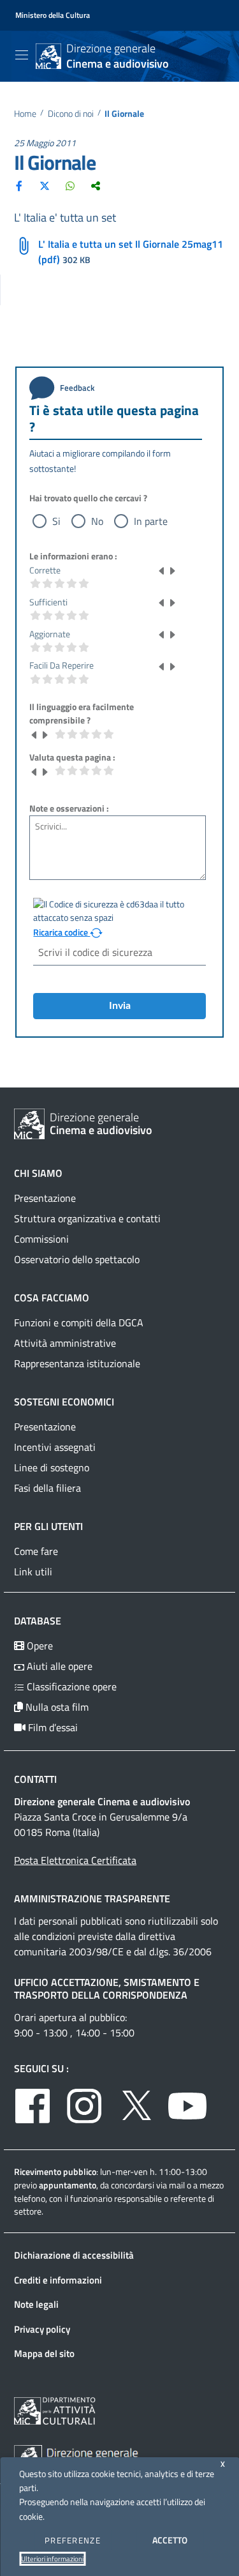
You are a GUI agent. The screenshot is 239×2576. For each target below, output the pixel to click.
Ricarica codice (62, 932)
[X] (45, 185)
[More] (96, 185)
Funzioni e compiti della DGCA (79, 1322)
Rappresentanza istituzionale (77, 1363)
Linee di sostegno (52, 1467)
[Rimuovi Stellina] (162, 570)
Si (56, 521)
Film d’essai (52, 1727)
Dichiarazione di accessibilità (74, 2255)
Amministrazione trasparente (92, 1898)
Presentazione (45, 1198)
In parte (151, 521)
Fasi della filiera (47, 1488)
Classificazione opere (70, 1686)
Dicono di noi (71, 114)
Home (25, 114)
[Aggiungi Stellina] (172, 570)
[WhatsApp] (70, 185)
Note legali (36, 2304)
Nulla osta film (56, 1707)
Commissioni (41, 1239)
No (97, 521)
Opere (39, 1646)
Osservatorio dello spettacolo (77, 1259)
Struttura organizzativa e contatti (87, 1218)
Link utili (33, 1572)
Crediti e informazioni (58, 2280)
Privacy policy (42, 2329)
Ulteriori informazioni (52, 2559)
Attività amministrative (65, 1343)
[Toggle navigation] (22, 55)
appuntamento (68, 2185)
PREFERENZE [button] (73, 2540)
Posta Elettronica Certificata (75, 1860)
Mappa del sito (44, 2353)
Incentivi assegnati (55, 1447)
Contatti (35, 1779)
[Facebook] (19, 185)
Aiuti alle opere (58, 1666)
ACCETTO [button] (170, 2540)
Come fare (36, 1551)
